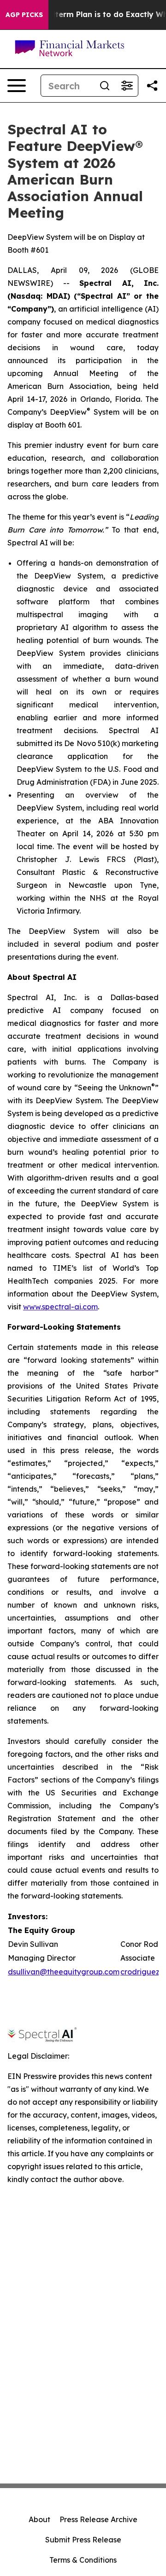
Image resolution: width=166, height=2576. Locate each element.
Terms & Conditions (83, 2560)
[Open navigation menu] (17, 86)
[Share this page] (152, 86)
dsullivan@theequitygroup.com (64, 1972)
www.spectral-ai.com (60, 1307)
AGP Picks (24, 15)
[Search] (105, 86)
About (39, 2519)
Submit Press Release (83, 2540)
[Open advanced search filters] (127, 86)
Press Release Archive (98, 2519)
